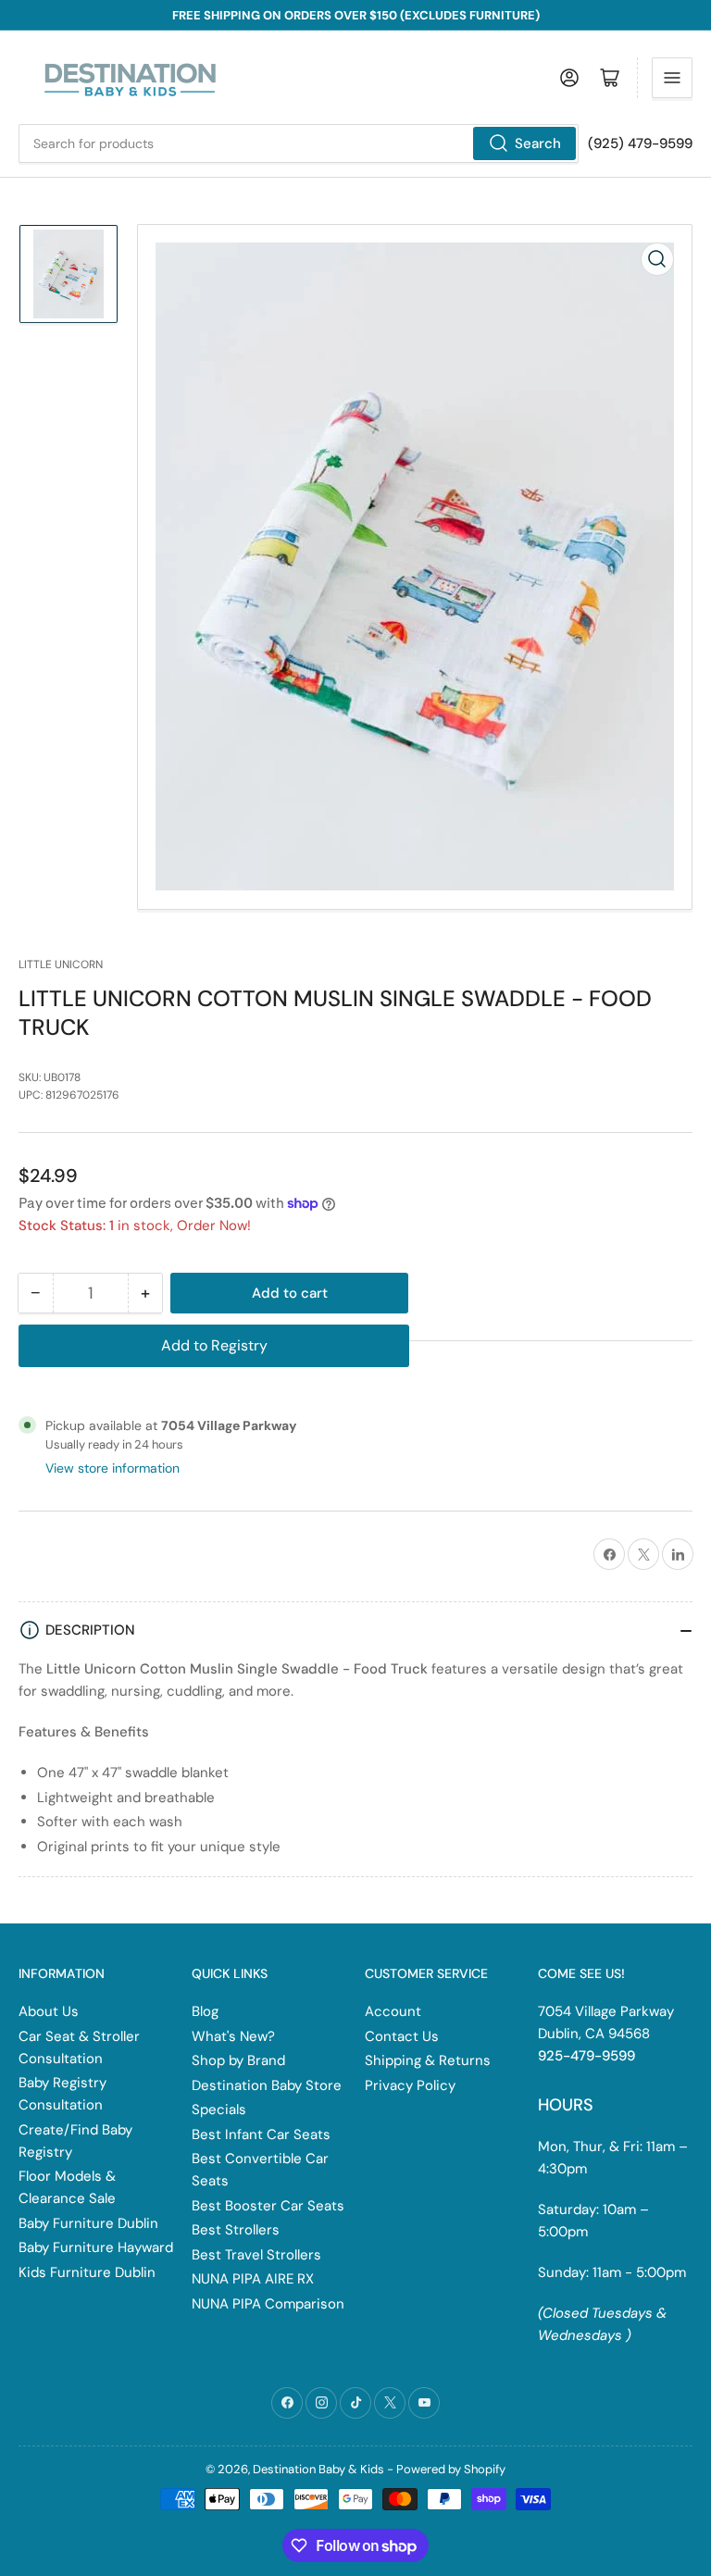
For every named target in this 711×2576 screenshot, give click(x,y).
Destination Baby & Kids (318, 2469)
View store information (112, 1468)
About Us (49, 2011)
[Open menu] (672, 78)
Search (538, 143)
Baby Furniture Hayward (96, 2247)
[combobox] (299, 143)
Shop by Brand (238, 2060)
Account (393, 2011)
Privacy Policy (410, 2085)
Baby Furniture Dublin (88, 2223)
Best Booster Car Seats (268, 2206)
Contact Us (402, 2036)
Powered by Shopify (451, 2469)
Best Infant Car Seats (261, 2134)
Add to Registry (214, 1345)
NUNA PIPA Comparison (268, 2304)
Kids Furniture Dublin (87, 2272)
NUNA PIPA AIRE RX (253, 2279)
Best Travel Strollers (256, 2255)
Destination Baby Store (267, 2085)
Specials (219, 2109)
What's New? (233, 2036)
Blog (205, 2011)
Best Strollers (236, 2230)
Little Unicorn (61, 964)
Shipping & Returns (428, 2060)
